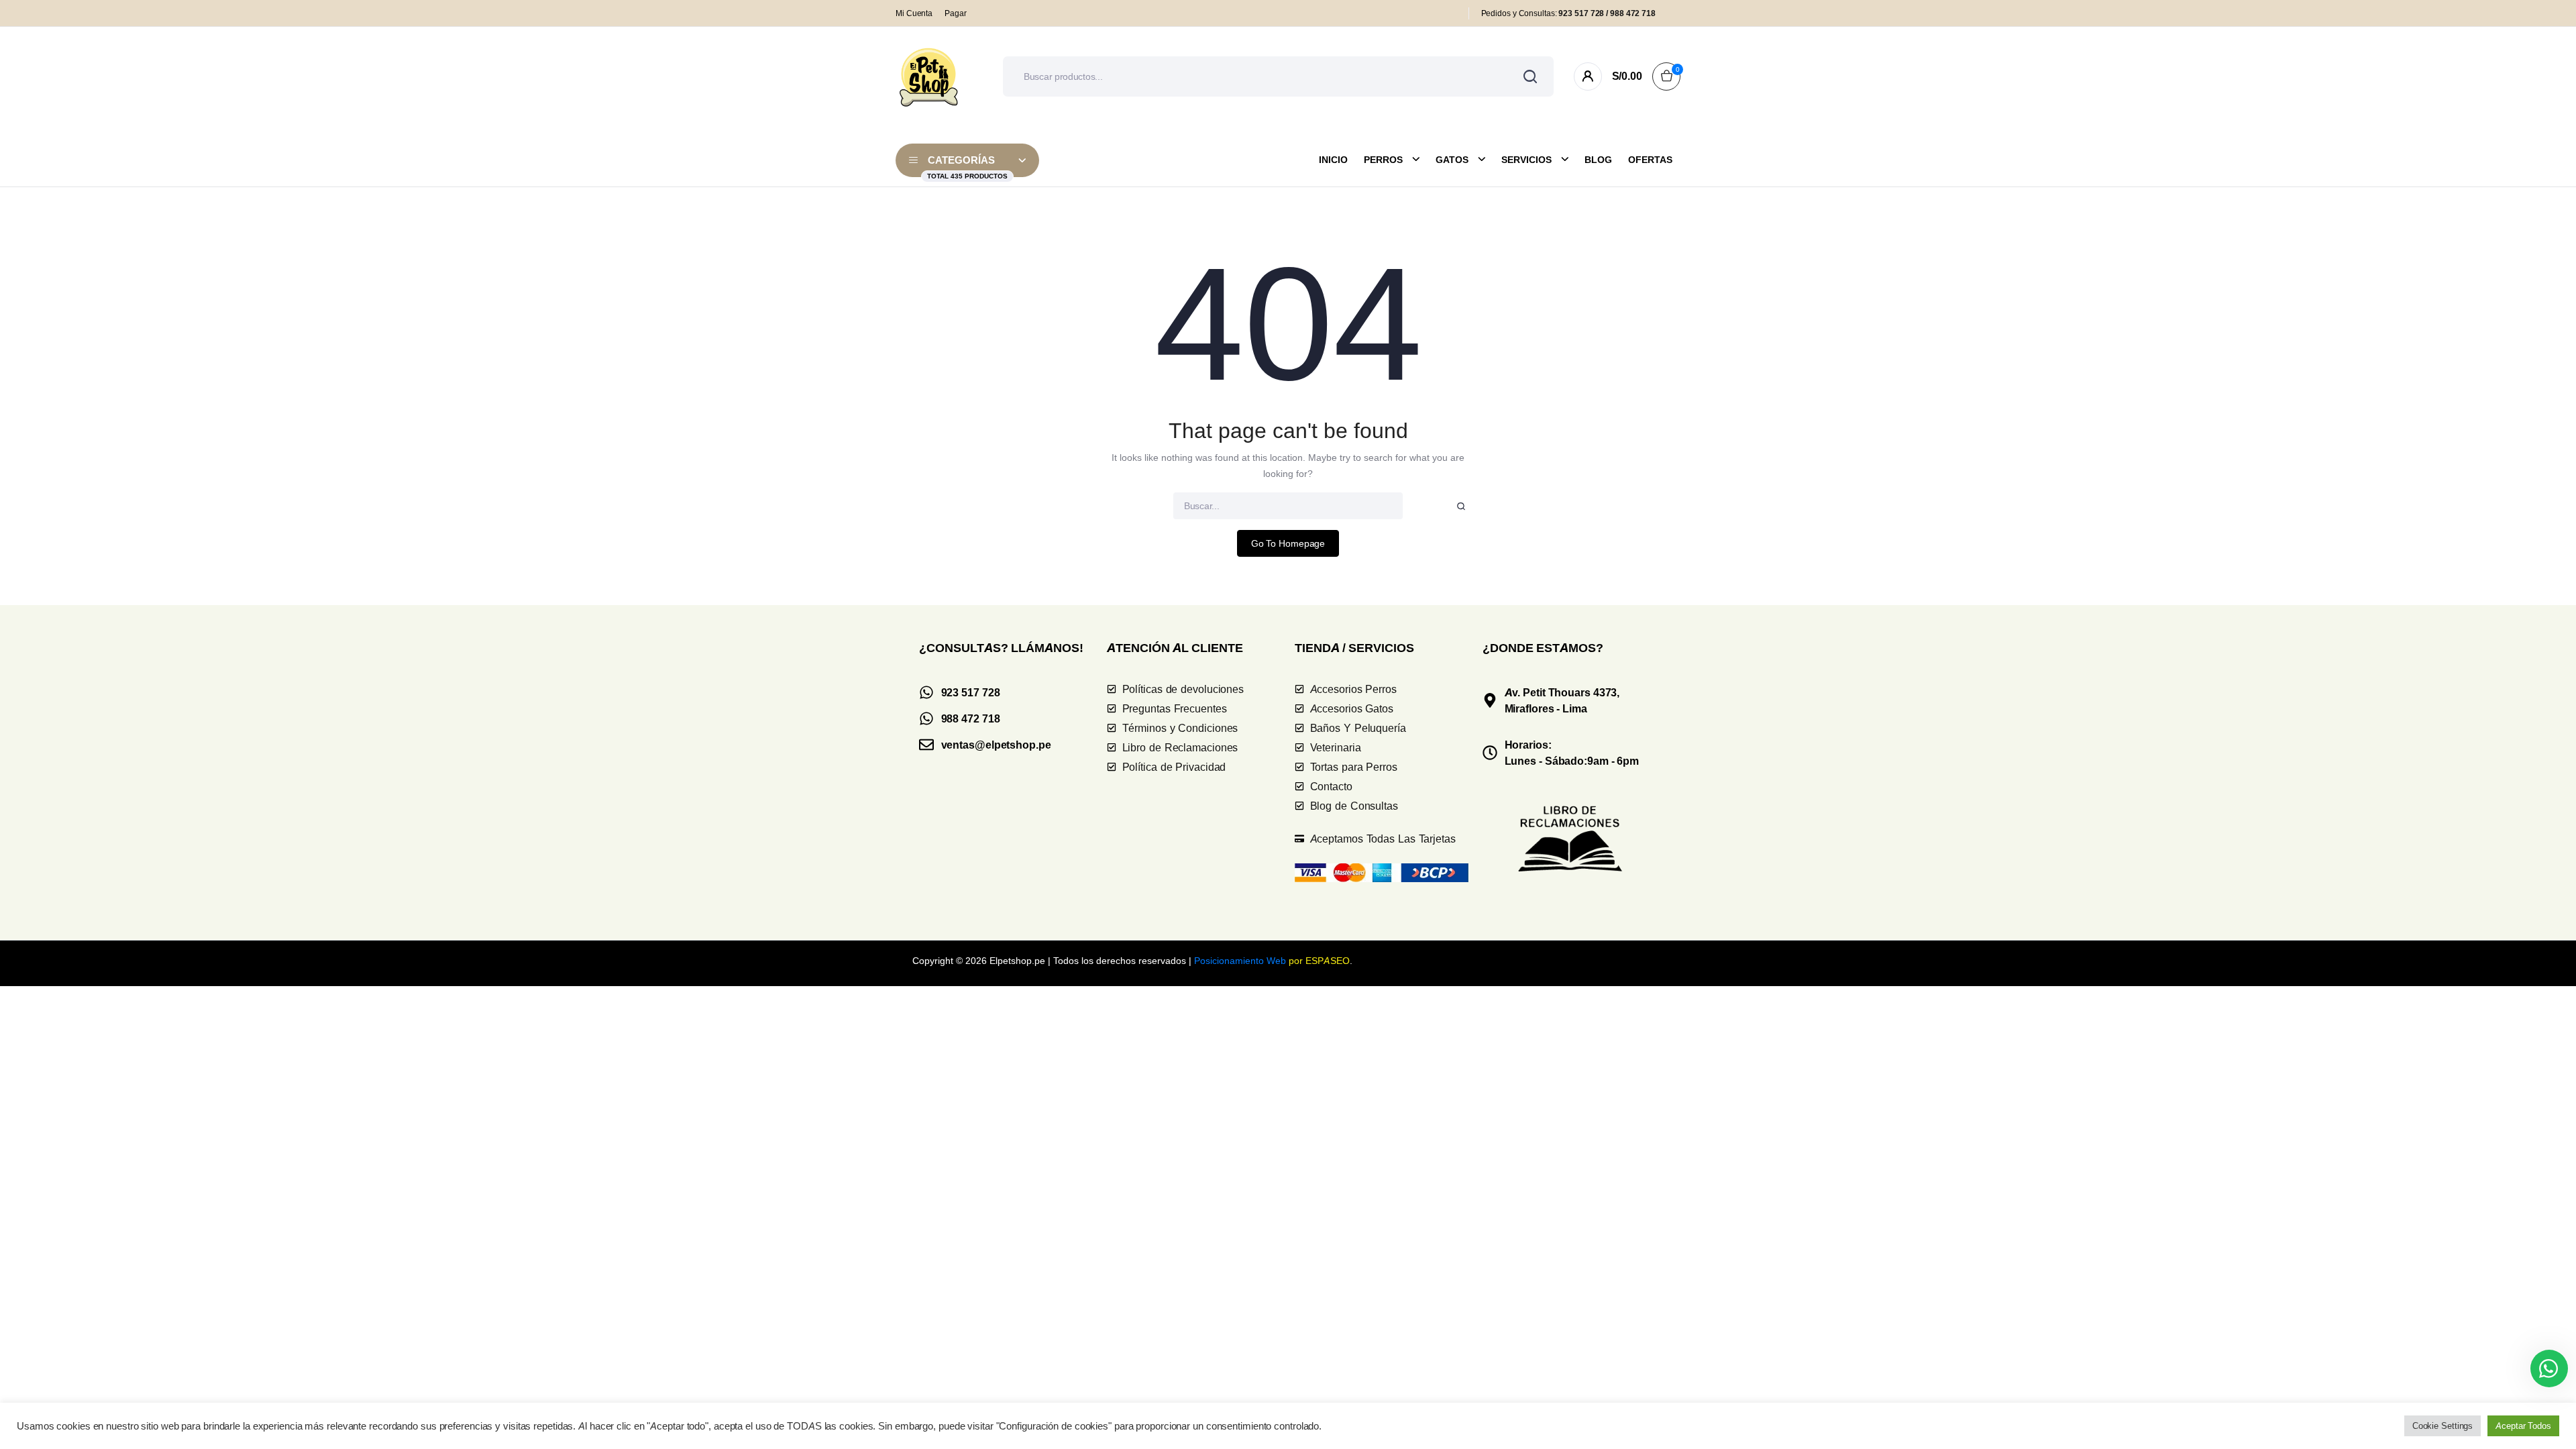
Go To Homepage (1288, 543)
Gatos (1452, 160)
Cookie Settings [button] (2443, 1426)
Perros (1383, 160)
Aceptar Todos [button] (2523, 1426)
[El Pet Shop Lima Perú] (929, 76)
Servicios (1526, 160)
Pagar (956, 13)
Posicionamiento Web (1240, 960)
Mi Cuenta (914, 13)
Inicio (1333, 160)
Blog (1598, 160)
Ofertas (1650, 160)
